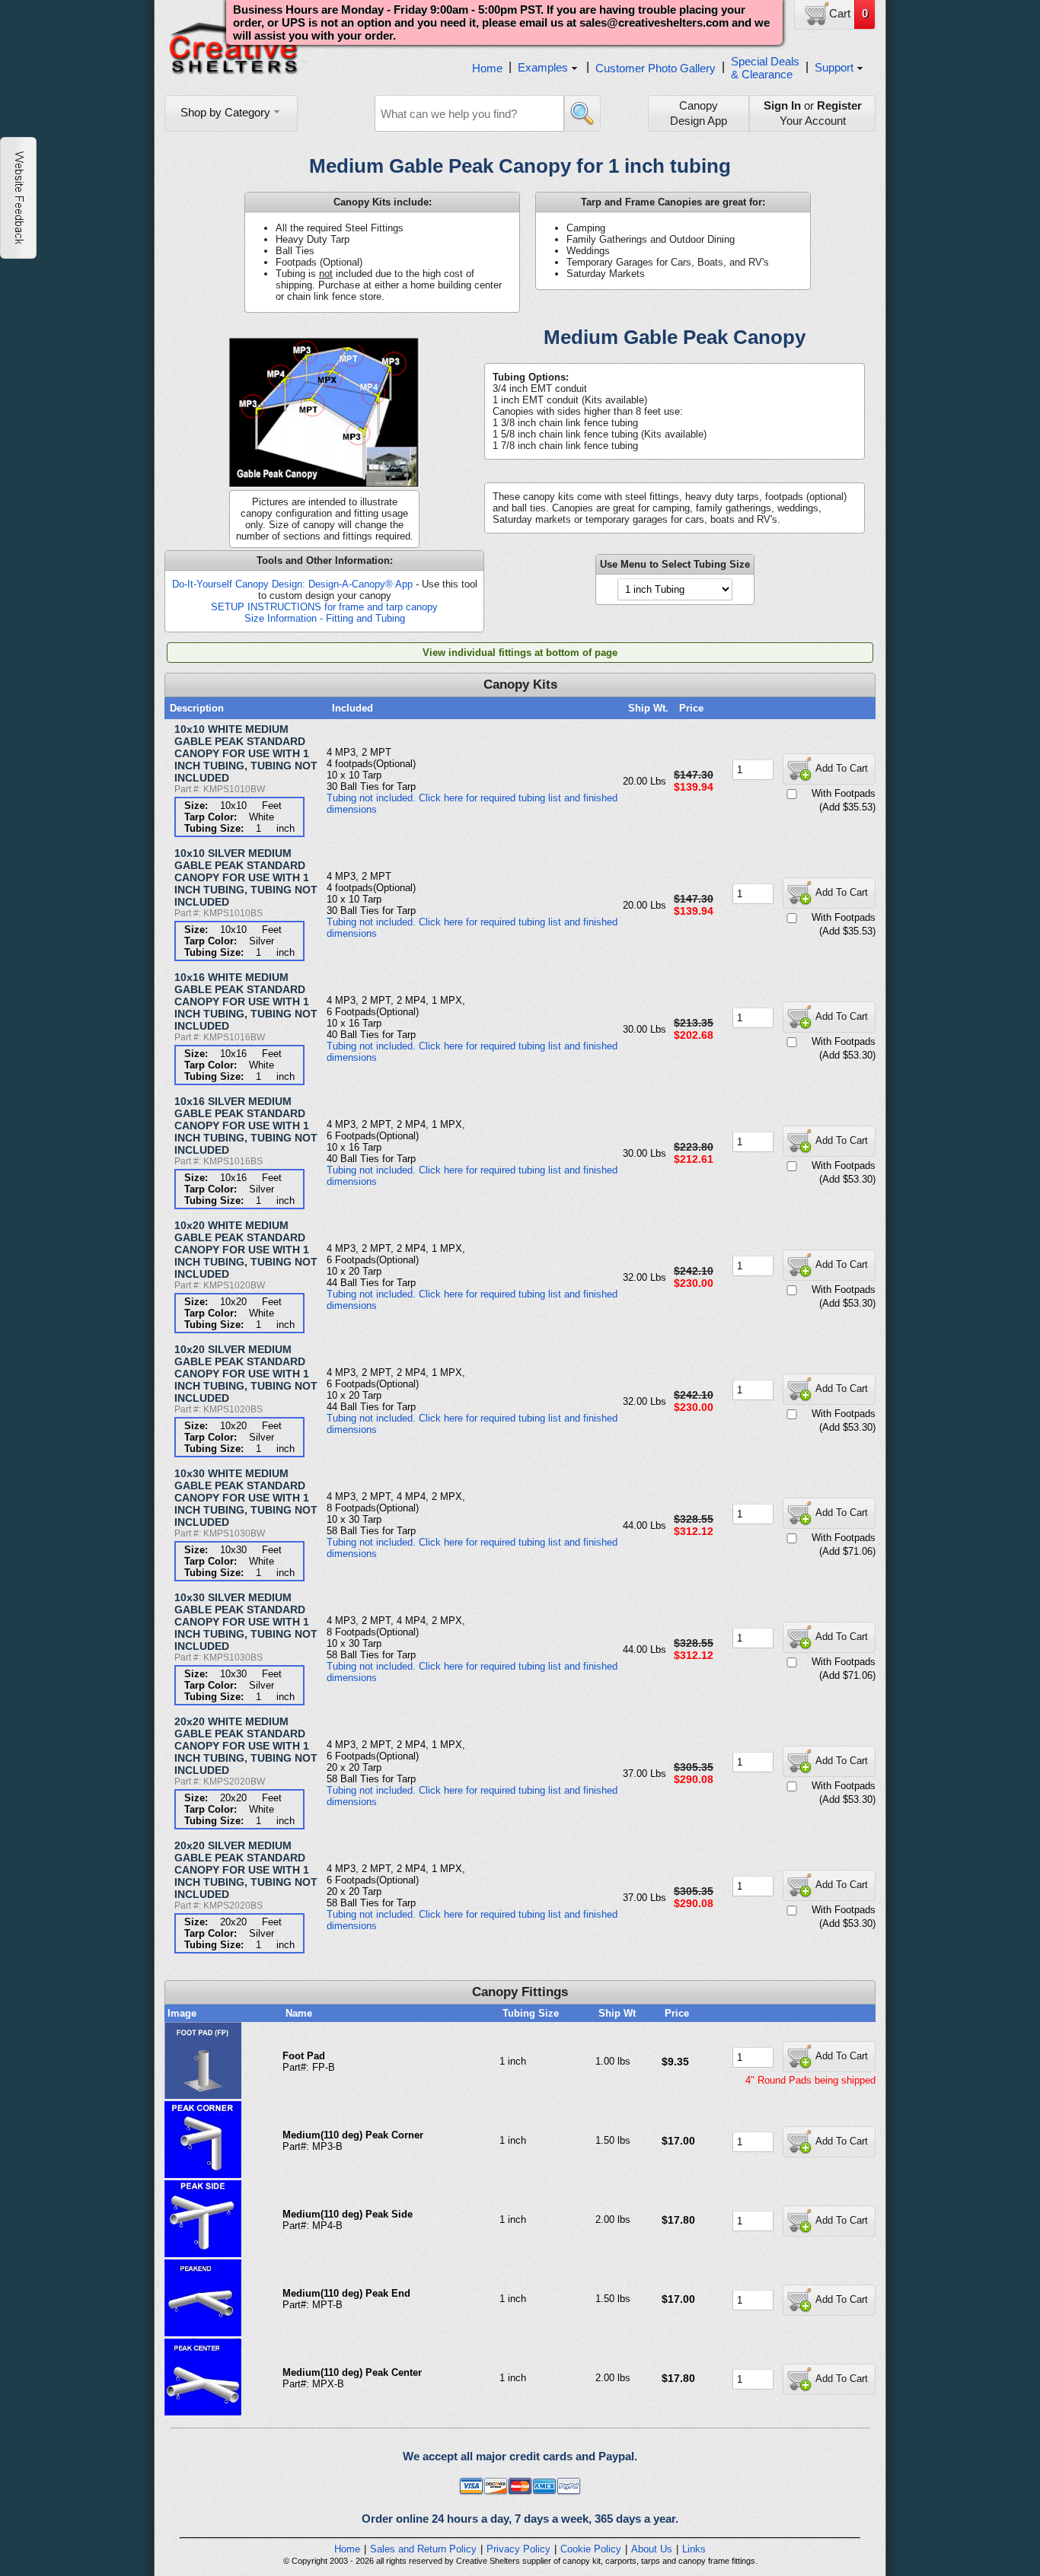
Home (487, 68)
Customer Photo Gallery (656, 68)
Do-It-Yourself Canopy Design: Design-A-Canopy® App (292, 584)
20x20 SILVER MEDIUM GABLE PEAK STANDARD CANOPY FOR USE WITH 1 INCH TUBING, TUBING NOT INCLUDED (246, 1870)
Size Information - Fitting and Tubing (325, 618)
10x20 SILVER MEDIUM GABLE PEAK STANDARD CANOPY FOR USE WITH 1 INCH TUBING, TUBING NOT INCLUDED (246, 1374)
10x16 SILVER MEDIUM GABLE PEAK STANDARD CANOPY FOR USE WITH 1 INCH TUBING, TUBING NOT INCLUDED (246, 1126)
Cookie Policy (591, 2549)
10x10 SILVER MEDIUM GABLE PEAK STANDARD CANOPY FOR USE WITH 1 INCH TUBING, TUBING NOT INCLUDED (246, 877)
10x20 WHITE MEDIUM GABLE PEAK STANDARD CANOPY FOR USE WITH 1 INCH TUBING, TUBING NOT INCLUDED (246, 1250)
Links (694, 2549)
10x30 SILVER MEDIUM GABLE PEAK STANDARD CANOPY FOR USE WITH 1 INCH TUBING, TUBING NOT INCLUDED (246, 1622)
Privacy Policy (518, 2549)
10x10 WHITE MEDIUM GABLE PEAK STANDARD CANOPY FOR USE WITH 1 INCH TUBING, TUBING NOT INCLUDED (246, 753)
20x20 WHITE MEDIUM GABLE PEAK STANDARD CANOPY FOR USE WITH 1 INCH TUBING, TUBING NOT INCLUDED (246, 1746)
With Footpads (844, 793)
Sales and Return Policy (423, 2549)
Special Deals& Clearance (765, 68)
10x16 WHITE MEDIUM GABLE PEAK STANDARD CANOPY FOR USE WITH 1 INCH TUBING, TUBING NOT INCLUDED (246, 1001)
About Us (652, 2549)
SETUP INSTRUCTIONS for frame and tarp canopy (324, 607)
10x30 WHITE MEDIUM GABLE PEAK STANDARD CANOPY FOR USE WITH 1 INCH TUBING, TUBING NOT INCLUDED (246, 1498)
